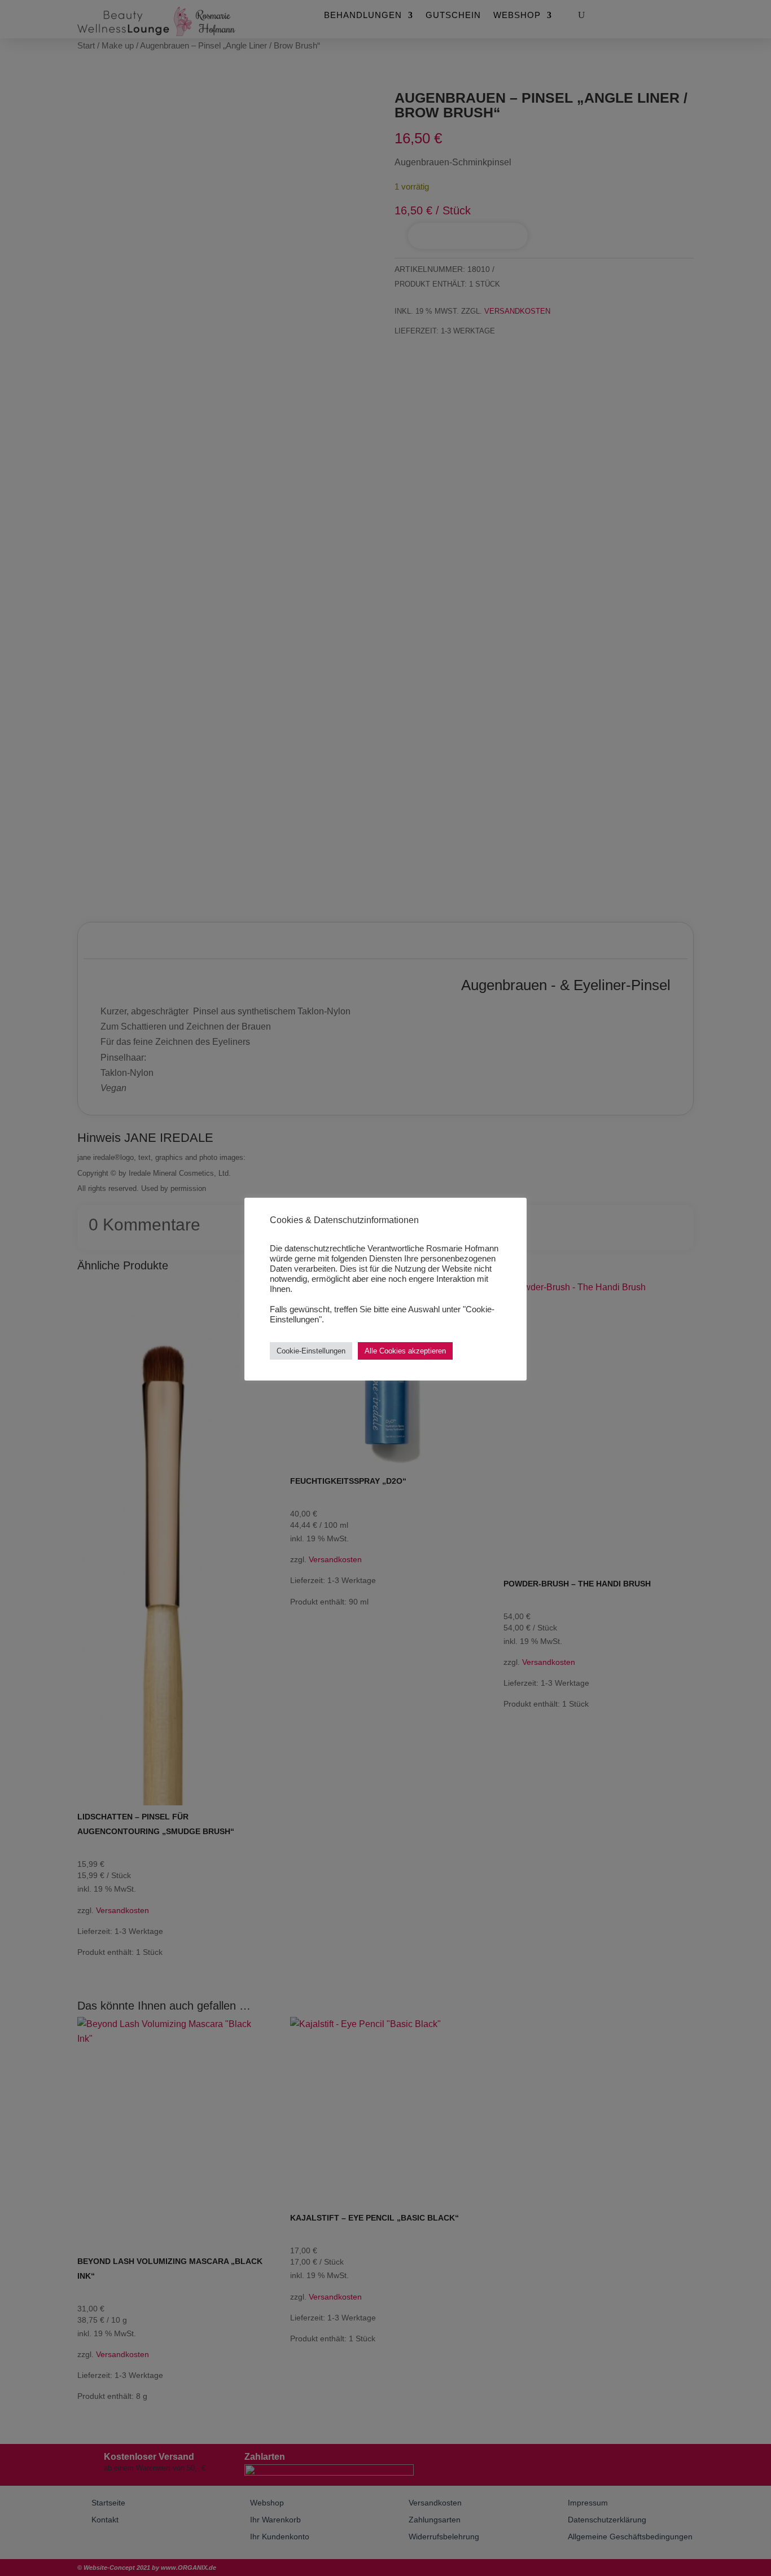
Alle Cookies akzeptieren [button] (405, 1351)
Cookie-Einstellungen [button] (311, 1351)
